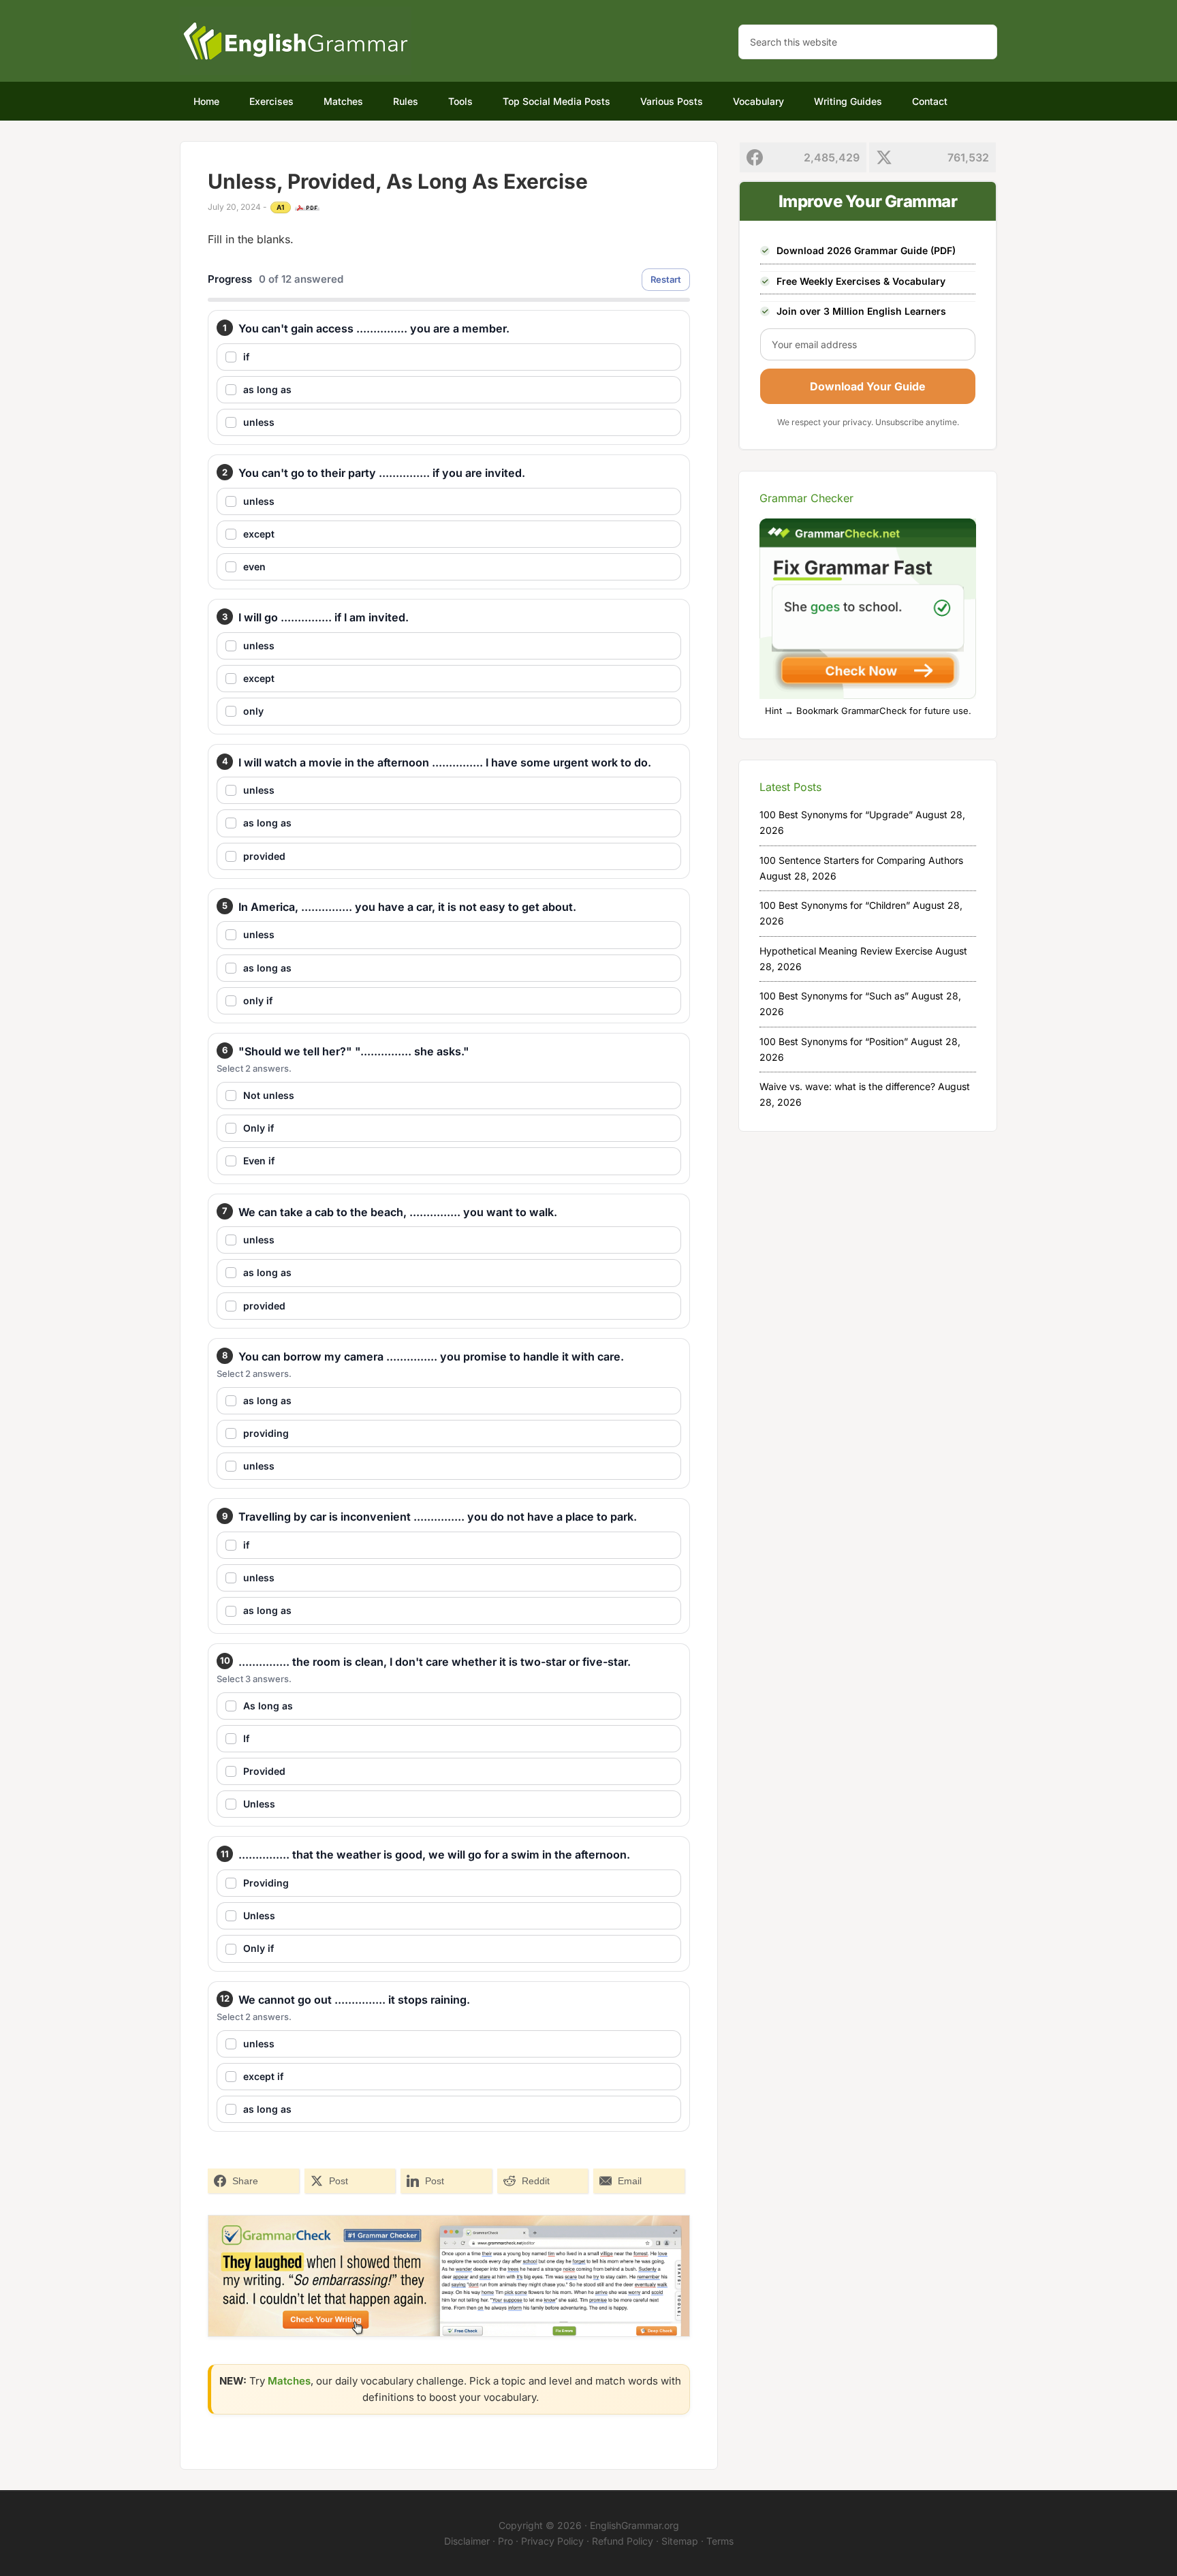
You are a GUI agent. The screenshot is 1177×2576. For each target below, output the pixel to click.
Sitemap (680, 2541)
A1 (281, 207)
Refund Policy (623, 2541)
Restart (666, 279)
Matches (289, 2381)
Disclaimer (467, 2541)
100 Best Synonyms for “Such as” (834, 996)
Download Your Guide (868, 386)
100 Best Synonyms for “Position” (834, 1041)
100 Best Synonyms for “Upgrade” (836, 814)
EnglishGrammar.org (634, 2525)
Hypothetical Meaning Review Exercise (846, 951)
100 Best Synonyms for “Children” (835, 905)
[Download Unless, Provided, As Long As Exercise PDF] (307, 208)
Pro (505, 2541)
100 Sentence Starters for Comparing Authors (861, 860)
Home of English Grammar (296, 41)
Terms (720, 2541)
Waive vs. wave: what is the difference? (847, 1086)
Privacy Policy (552, 2541)
